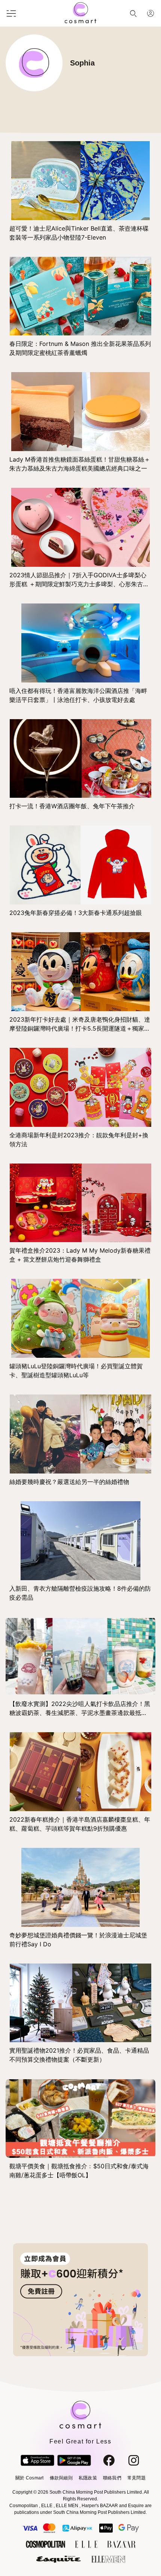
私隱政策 (88, 2478)
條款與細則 (61, 2478)
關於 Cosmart (29, 2478)
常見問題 (136, 2478)
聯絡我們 (112, 2478)
